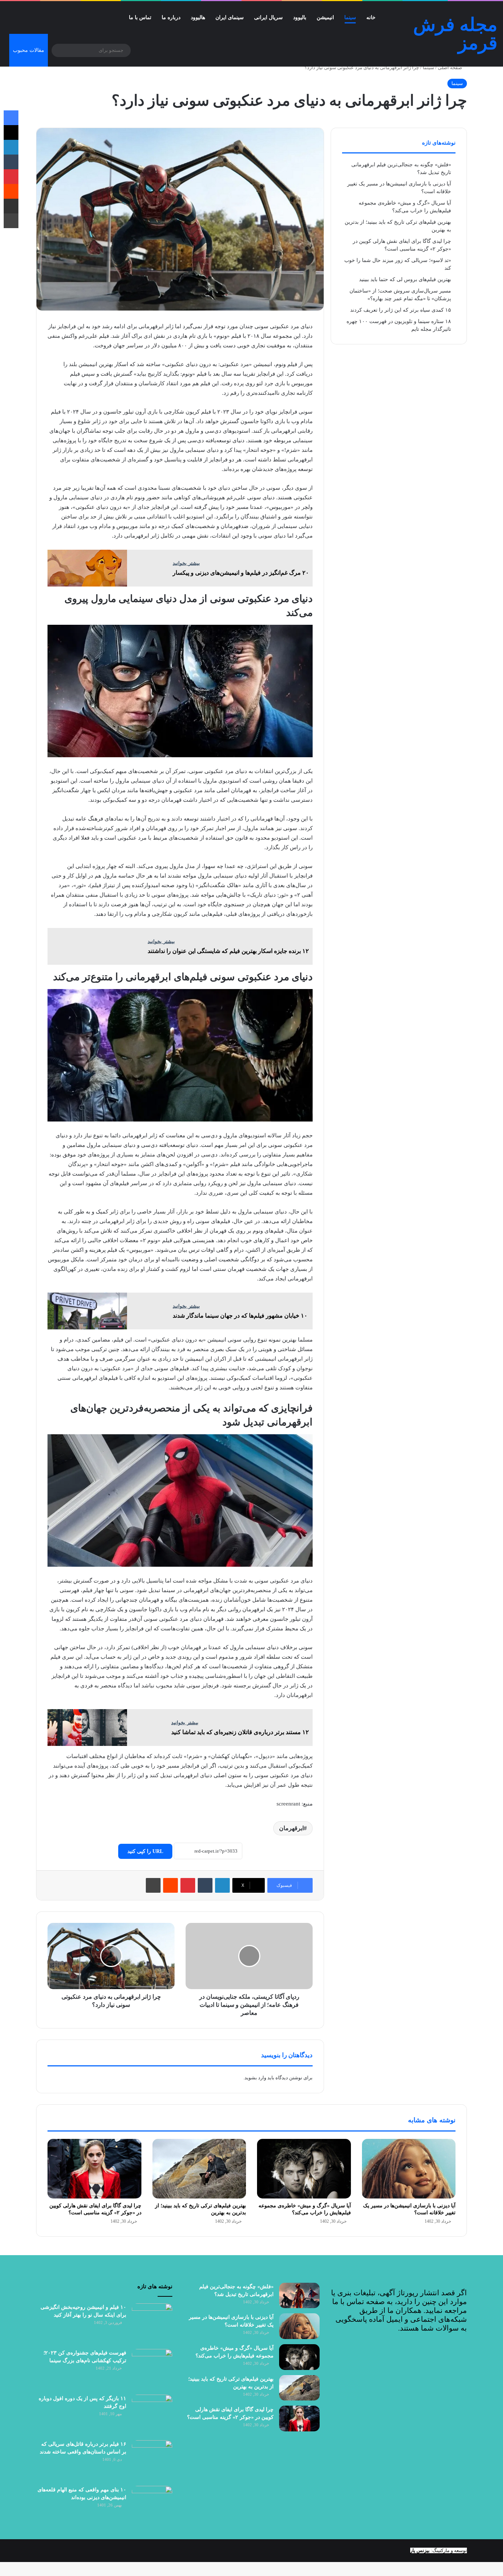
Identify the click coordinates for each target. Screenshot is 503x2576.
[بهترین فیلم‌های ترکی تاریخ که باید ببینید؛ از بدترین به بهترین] (199, 2168)
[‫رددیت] (170, 1885)
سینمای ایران (230, 17)
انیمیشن (325, 17)
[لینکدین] (222, 1885)
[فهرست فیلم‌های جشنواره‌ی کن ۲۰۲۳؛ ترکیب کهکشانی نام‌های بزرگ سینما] (152, 2369)
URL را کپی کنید (145, 1851)
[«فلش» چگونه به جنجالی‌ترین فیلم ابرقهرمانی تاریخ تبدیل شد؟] (299, 2296)
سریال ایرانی (268, 17)
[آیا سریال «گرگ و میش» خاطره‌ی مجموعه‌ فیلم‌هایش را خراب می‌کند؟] (304, 2168)
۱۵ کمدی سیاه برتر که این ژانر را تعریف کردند (401, 310)
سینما (350, 17)
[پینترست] (188, 1885)
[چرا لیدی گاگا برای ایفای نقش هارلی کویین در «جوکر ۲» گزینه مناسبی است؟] (94, 2168)
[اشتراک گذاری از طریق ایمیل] (11, 206)
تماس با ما (140, 17)
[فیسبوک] (11, 118)
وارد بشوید (255, 2078)
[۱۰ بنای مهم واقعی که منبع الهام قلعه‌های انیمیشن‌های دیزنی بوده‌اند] (152, 2506)
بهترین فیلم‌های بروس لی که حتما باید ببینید (405, 279)
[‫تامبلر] (205, 1885)
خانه (371, 17)
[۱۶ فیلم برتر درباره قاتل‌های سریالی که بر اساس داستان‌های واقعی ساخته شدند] (152, 2460)
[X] (11, 132)
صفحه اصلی (451, 68)
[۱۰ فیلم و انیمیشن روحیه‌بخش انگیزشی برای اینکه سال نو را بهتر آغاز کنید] (152, 2324)
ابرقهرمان (291, 1828)
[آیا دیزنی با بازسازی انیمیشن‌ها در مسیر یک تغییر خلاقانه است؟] (409, 2168)
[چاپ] (153, 1885)
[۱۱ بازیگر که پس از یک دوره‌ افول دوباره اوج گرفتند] (152, 2415)
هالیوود (198, 17)
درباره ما (171, 17)
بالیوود (300, 17)
